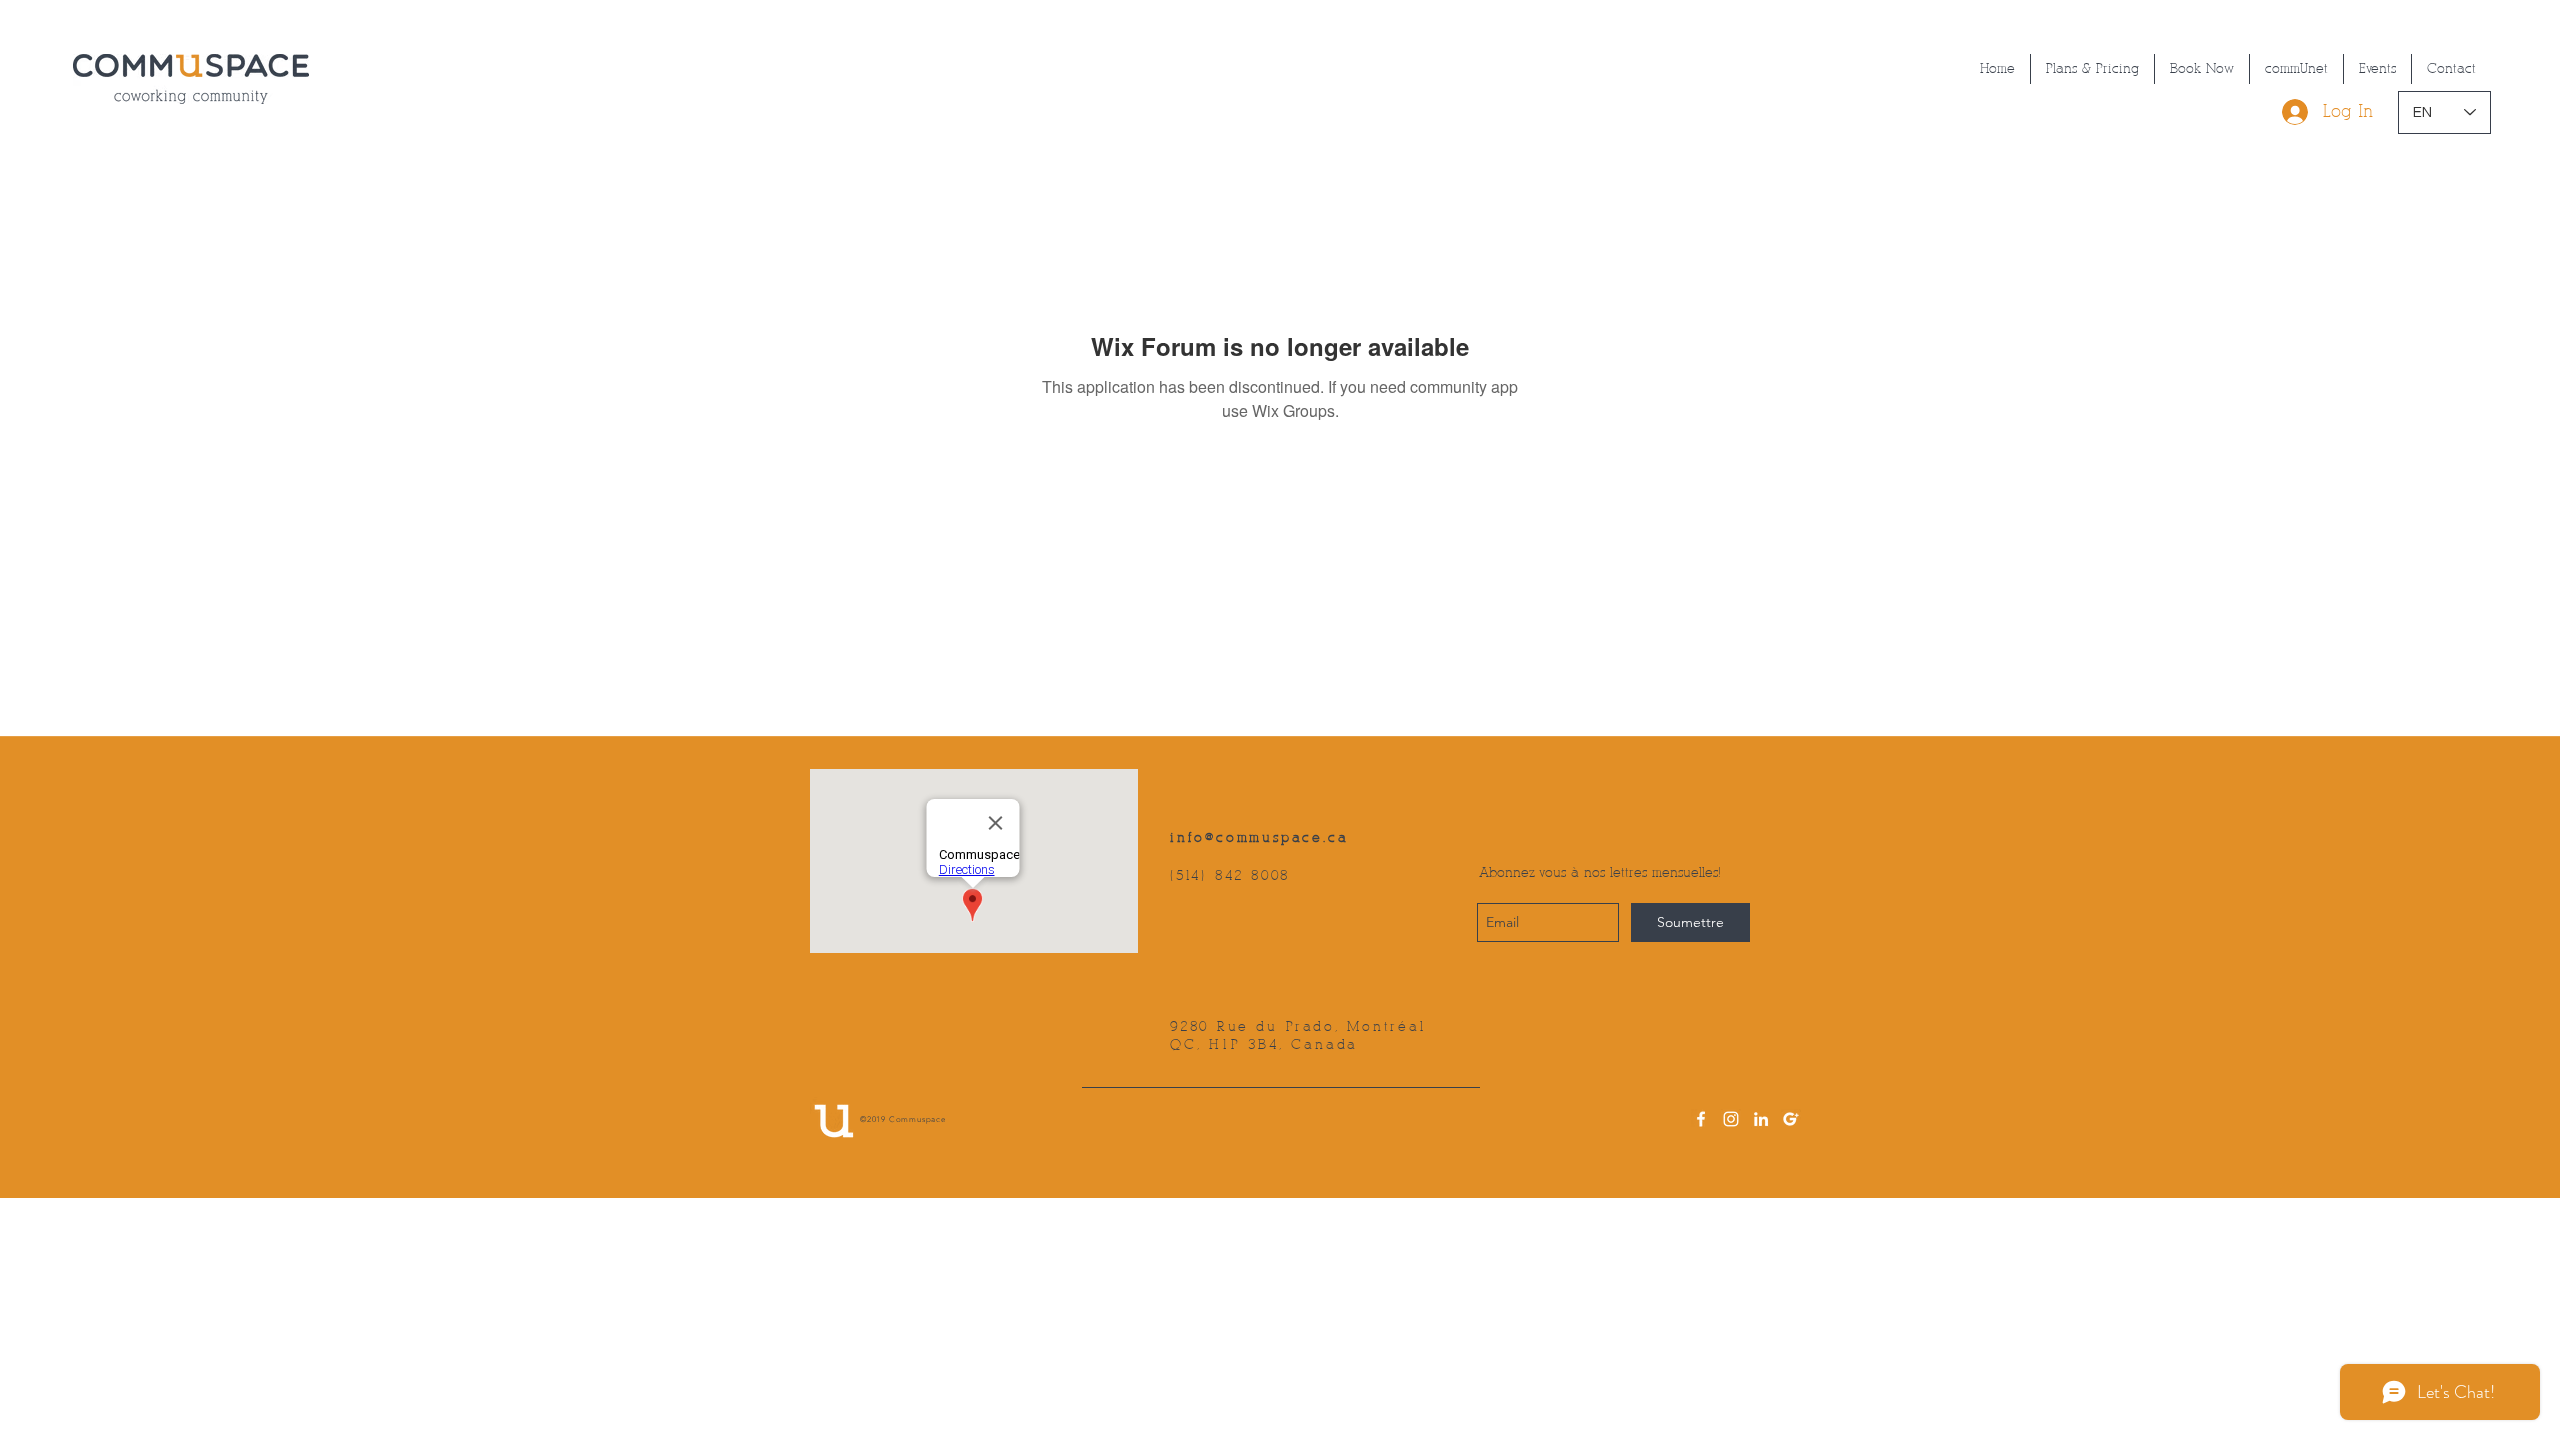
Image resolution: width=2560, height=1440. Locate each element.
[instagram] (1731, 1119)
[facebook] (1701, 1119)
